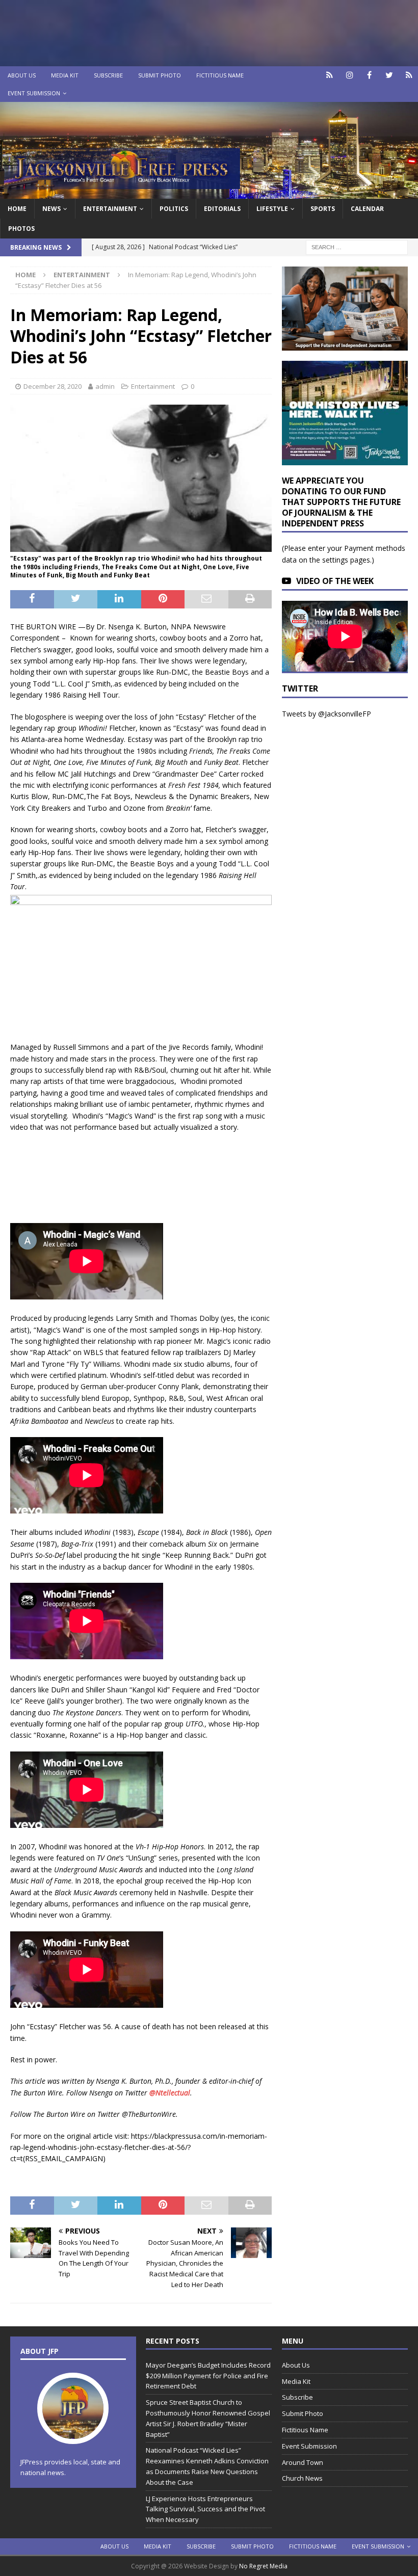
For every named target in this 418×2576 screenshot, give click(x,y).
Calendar (367, 209)
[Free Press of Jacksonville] (209, 192)
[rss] (409, 75)
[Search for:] (357, 246)
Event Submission (34, 93)
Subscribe (108, 75)
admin (105, 386)
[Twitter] (389, 75)
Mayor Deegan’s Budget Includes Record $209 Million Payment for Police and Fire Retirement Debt (208, 2376)
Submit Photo (160, 75)
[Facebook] (369, 75)
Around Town (303, 2462)
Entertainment (110, 209)
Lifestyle (272, 209)
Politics (174, 209)
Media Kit (65, 75)
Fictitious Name (220, 75)
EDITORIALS (222, 209)
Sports (323, 209)
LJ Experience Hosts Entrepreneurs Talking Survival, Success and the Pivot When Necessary (205, 2509)
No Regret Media (263, 2566)
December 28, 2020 (53, 386)
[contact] (330, 75)
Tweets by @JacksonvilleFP (326, 714)
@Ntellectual (170, 2093)
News (51, 209)
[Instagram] (349, 75)
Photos (21, 229)
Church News (302, 2478)
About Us (22, 75)
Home (17, 209)
